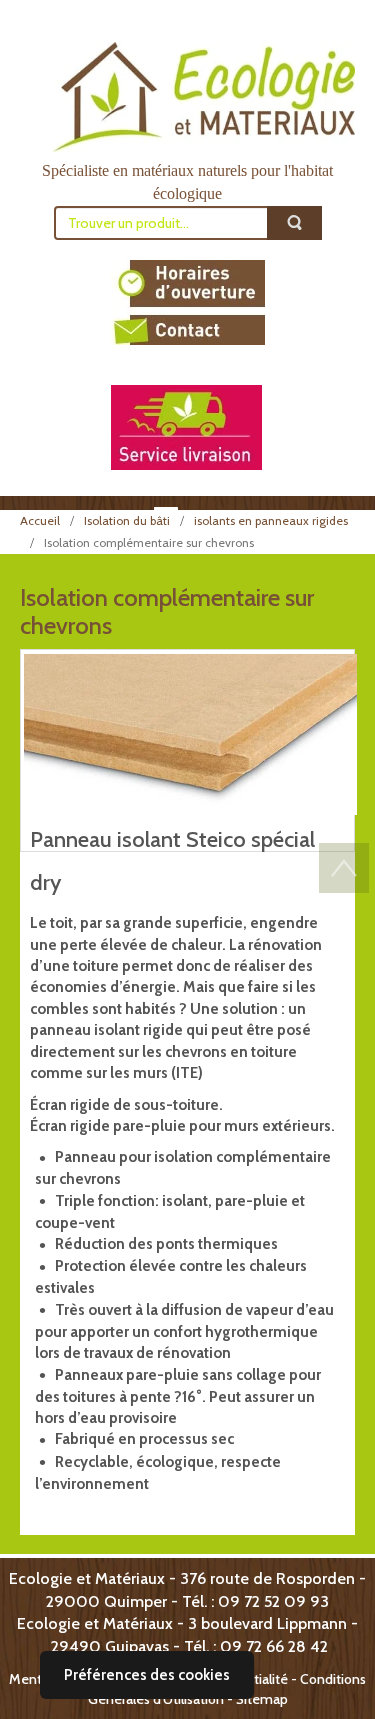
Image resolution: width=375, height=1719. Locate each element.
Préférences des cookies (147, 1675)
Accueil (40, 520)
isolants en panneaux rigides (271, 520)
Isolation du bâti (127, 520)
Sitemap (262, 1699)
